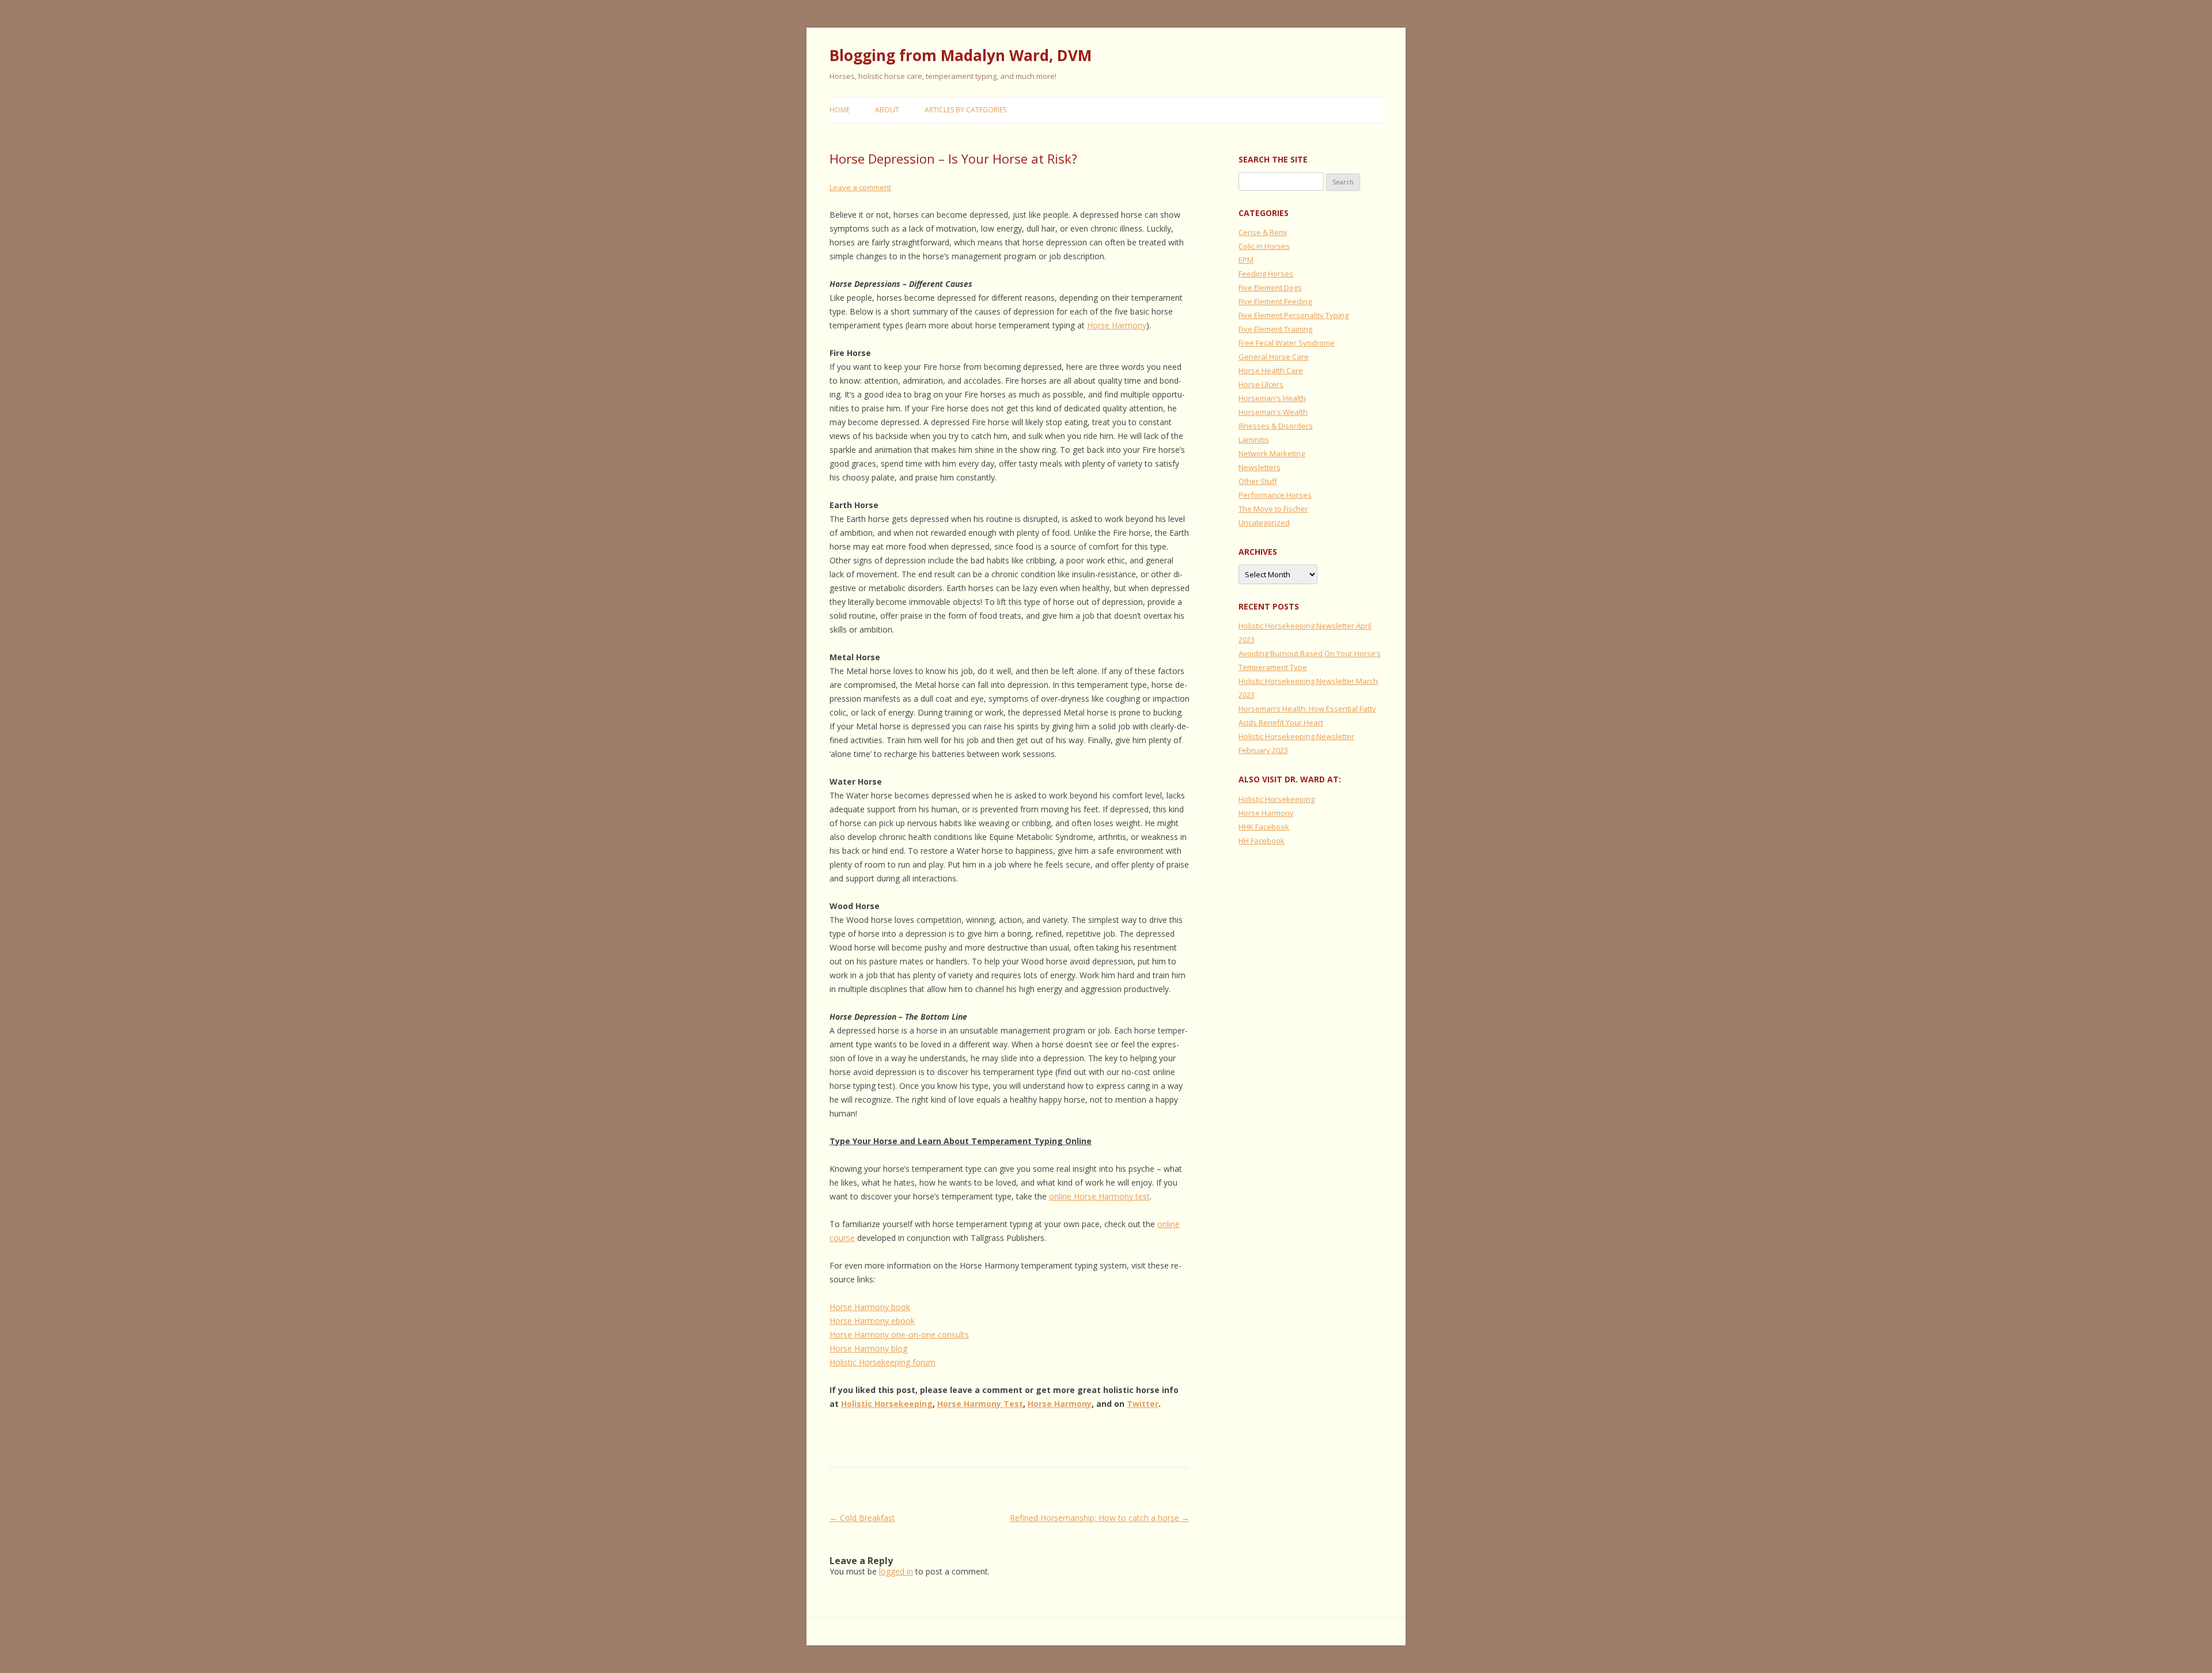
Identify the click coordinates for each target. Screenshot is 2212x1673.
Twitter (1143, 1404)
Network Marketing (1272, 453)
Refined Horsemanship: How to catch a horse (1100, 1518)
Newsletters (1260, 467)
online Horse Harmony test (1099, 1196)
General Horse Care (1274, 357)
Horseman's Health (1272, 398)
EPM (1246, 260)
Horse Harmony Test (980, 1404)
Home (840, 110)
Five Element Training (1275, 329)
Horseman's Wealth (1273, 412)
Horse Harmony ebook (872, 1321)
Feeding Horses (1266, 274)
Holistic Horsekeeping (887, 1404)
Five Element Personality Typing (1294, 315)
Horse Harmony (1117, 325)
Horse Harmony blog (868, 1348)
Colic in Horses (1264, 246)
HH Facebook (1262, 841)
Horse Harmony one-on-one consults (899, 1335)
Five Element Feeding (1275, 301)
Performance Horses (1275, 495)
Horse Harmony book (870, 1307)
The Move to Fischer (1273, 509)
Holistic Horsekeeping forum (882, 1362)
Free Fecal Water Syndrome (1287, 343)
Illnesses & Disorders (1276, 426)
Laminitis (1254, 440)
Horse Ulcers (1261, 384)
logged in (896, 1571)
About (887, 110)
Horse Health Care (1271, 370)
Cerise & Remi (1263, 232)
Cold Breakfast (862, 1518)
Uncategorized (1264, 523)
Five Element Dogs (1270, 287)
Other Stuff (1258, 481)
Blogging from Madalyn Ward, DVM (961, 55)
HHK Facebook (1264, 827)
